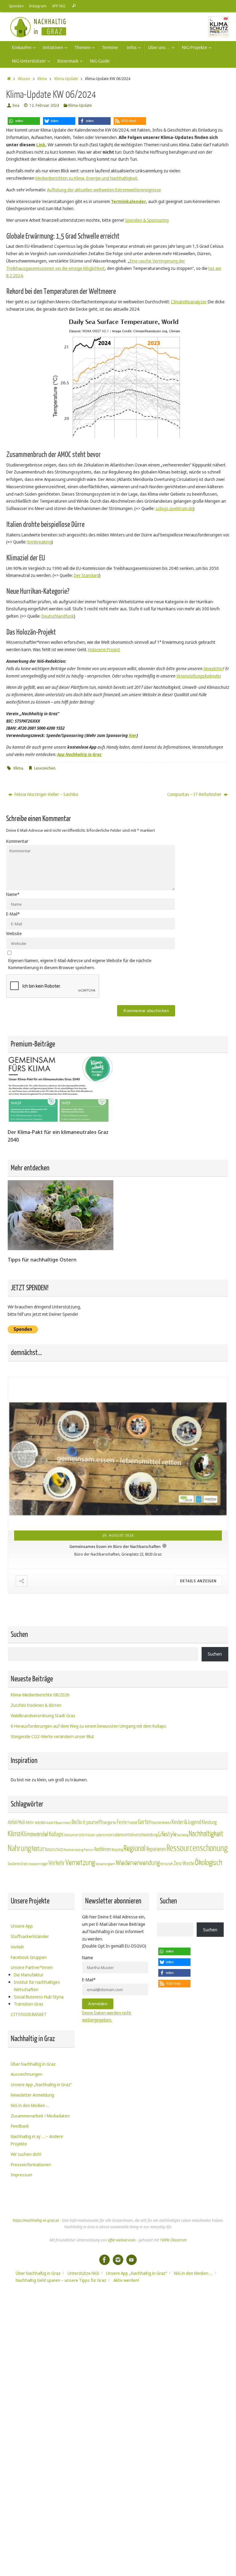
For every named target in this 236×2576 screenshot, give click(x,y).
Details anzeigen (198, 1581)
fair (115, 1823)
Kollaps (56, 1834)
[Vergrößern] (182, 325)
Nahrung (19, 1848)
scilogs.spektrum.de (174, 508)
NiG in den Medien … (30, 2105)
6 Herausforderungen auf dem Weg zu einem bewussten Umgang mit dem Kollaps (88, 1726)
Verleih (17, 1947)
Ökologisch (208, 1863)
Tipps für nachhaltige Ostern (42, 1259)
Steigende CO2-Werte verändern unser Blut (52, 1736)
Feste (122, 1822)
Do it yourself (89, 1822)
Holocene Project (104, 649)
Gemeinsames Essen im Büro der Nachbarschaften (115, 1546)
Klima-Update (66, 79)
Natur (38, 1849)
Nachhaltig (183, 1835)
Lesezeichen (45, 768)
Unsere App (22, 1926)
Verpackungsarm (105, 1864)
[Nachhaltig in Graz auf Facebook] (104, 2260)
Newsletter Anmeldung (32, 2095)
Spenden (16, 6)
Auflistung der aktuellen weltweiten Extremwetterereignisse (104, 190)
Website (14, 933)
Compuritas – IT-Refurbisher (195, 794)
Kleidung (209, 1822)
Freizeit (132, 1823)
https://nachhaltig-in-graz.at (36, 2220)
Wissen (24, 79)
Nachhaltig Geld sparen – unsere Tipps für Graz (61, 2280)
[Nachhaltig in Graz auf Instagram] (118, 2260)
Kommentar (17, 841)
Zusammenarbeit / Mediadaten (40, 2116)
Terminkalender (128, 201)
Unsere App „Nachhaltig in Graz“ (41, 2085)
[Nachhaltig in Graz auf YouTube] (132, 2260)
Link (41, 145)
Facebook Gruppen (29, 1957)
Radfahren (103, 1849)
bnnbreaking (39, 542)
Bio (74, 1822)
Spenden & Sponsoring (147, 220)
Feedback (20, 2126)
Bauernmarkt (63, 1823)
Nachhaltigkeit (206, 1834)
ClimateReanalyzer (189, 302)
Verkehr (57, 1863)
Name (13, 894)
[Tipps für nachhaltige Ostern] (61, 1248)
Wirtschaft (167, 1864)
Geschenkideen (161, 1823)
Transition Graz (29, 2004)
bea (16, 105)
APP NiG (59, 6)
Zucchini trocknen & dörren (36, 1705)
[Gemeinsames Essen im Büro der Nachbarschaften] (118, 1454)
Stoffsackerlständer (30, 1936)
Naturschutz (54, 1850)
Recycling (117, 1850)
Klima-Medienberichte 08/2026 (40, 1695)
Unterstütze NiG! (83, 2273)
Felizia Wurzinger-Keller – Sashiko (46, 794)
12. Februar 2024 (44, 105)
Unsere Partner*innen (32, 1967)
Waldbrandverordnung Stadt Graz (43, 1716)
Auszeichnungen (27, 2074)
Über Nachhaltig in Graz (33, 2064)
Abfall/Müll (16, 1822)
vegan (44, 1864)
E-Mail (13, 914)
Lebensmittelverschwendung (135, 1835)
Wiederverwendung (138, 1863)
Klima (42, 79)
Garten (145, 1822)
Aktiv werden (36, 1822)
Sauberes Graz (17, 1864)
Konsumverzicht (75, 1835)
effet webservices (122, 2240)
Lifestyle (167, 1834)
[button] (24, 121)
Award (51, 1823)
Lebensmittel (104, 1835)
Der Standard (87, 575)
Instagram (38, 6)
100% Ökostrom (173, 2240)
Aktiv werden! (126, 2280)
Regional (135, 1849)
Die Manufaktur (29, 1975)
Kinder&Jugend (186, 1822)
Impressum (22, 2175)
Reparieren (156, 1849)
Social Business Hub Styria (39, 1997)
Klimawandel (35, 1834)
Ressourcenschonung (197, 1848)
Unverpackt (34, 1864)
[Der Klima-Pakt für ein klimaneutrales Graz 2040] (61, 1121)
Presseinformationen (31, 2165)
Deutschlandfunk (58, 616)
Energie (107, 1823)
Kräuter (90, 1835)
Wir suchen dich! (26, 2154)
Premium (89, 1850)
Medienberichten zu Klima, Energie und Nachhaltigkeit (86, 178)
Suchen (215, 1654)
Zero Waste (184, 1863)
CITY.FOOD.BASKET (29, 2014)
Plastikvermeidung (73, 1850)
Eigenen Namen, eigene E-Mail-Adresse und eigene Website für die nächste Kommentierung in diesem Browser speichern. (80, 964)
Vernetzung (80, 1863)
